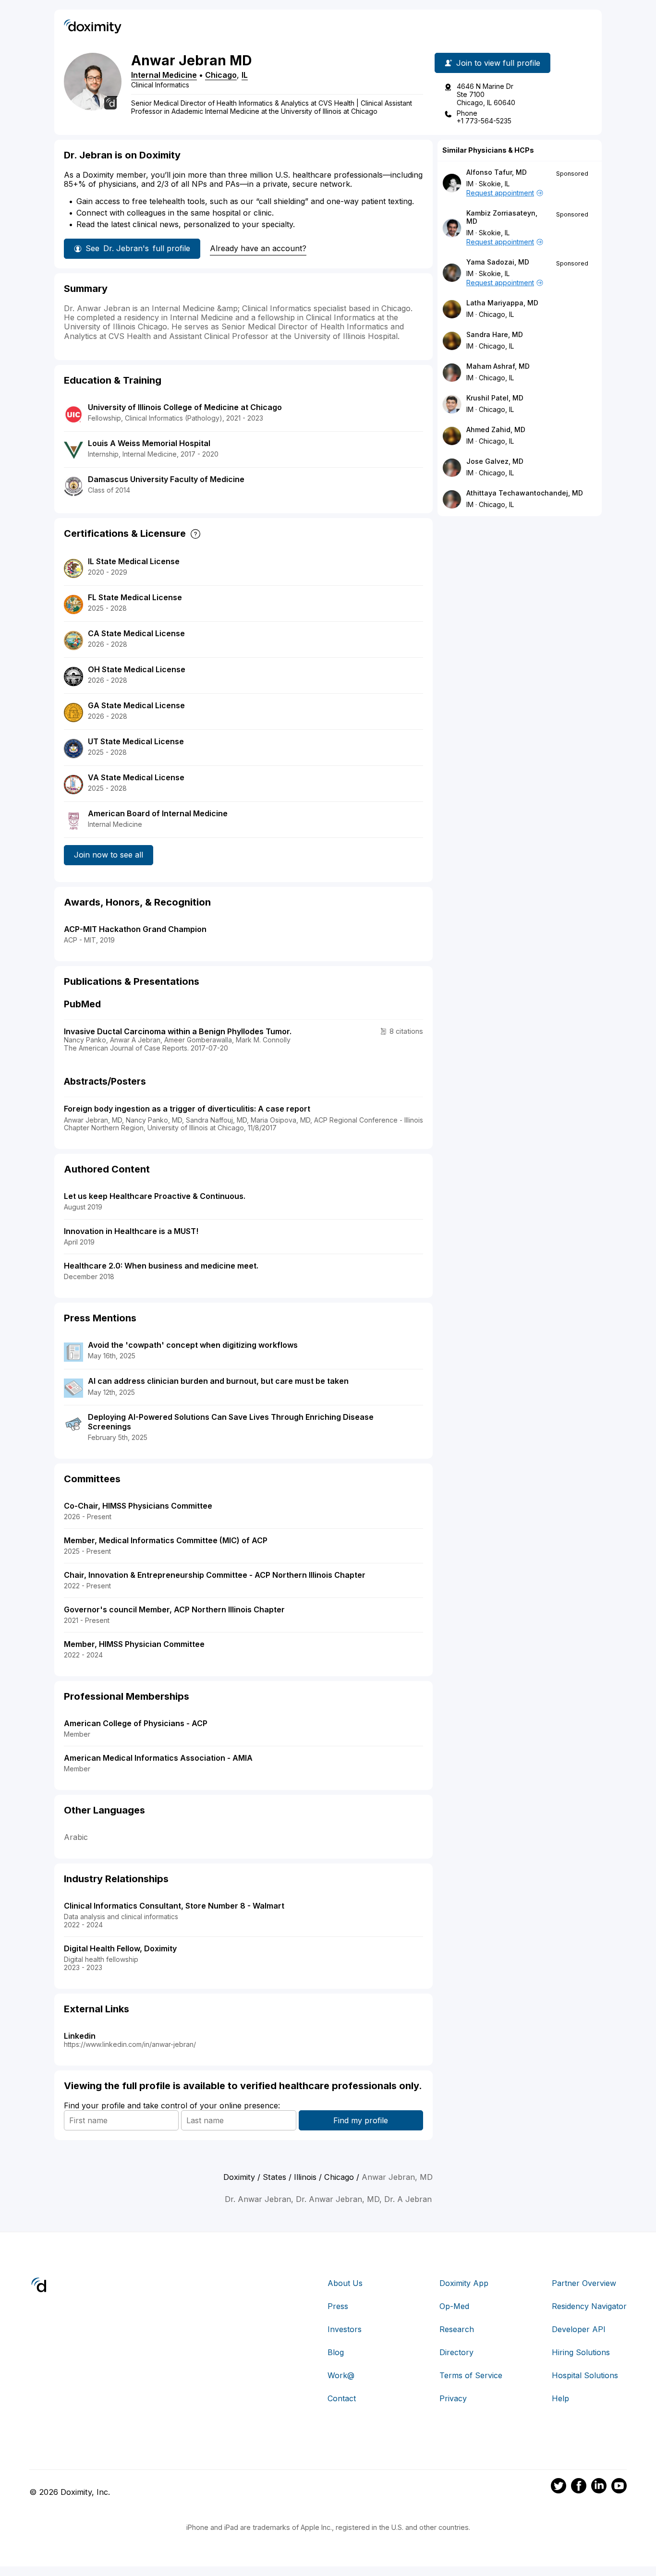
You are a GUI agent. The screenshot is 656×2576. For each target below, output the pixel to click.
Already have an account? (258, 248)
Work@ (341, 2375)
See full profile (138, 248)
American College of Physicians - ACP (136, 1723)
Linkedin (80, 2036)
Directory (456, 2352)
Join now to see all (109, 855)
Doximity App (464, 2283)
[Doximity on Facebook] (579, 2487)
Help (560, 2398)
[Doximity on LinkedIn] (599, 2487)
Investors (345, 2329)
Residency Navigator (589, 2306)
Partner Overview (584, 2283)
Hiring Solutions (581, 2352)
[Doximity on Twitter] (559, 2487)
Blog (336, 2352)
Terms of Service (471, 2375)
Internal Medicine (164, 75)
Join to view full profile (498, 63)
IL (245, 75)
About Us (345, 2283)
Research (457, 2329)
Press (338, 2306)
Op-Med (454, 2306)
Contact (342, 2398)
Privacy (453, 2398)
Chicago (221, 75)
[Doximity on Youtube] (619, 2487)
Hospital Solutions (585, 2375)
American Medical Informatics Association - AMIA (158, 1758)
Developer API (579, 2329)
